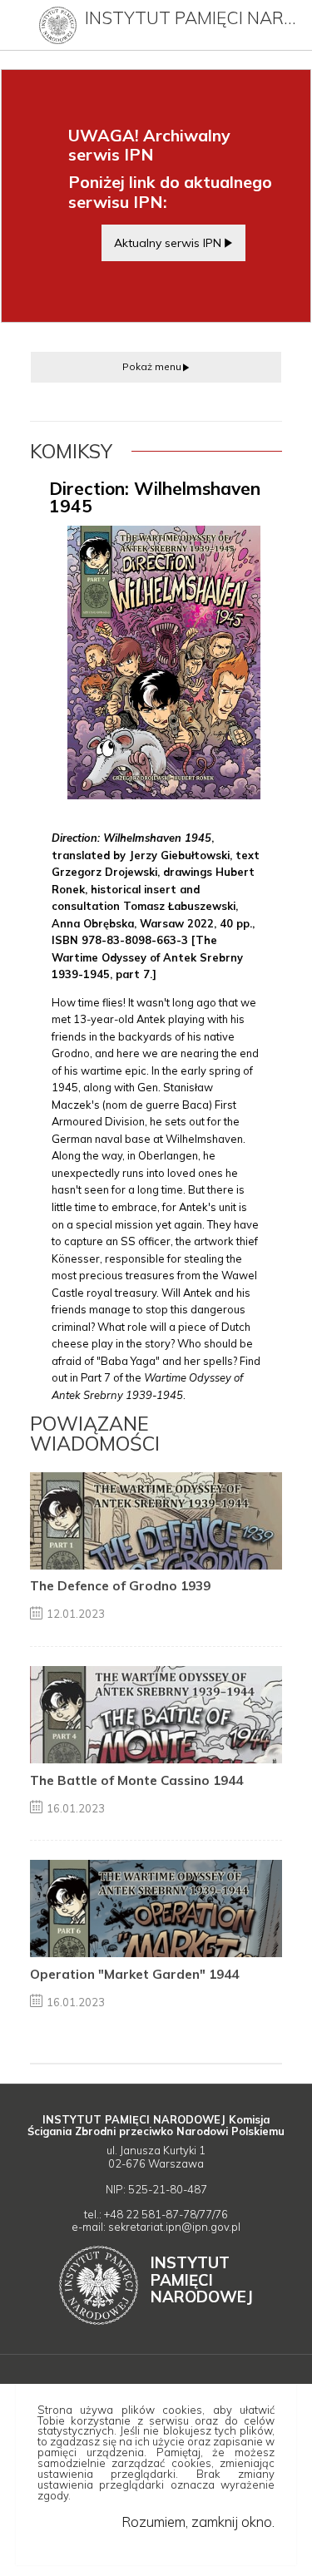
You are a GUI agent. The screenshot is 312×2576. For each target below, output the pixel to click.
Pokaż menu (152, 366)
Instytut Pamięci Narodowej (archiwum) (195, 17)
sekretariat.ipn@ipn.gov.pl (174, 2227)
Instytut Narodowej (202, 2279)
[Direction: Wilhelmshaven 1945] (164, 663)
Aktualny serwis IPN (168, 242)
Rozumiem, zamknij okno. (198, 2522)
